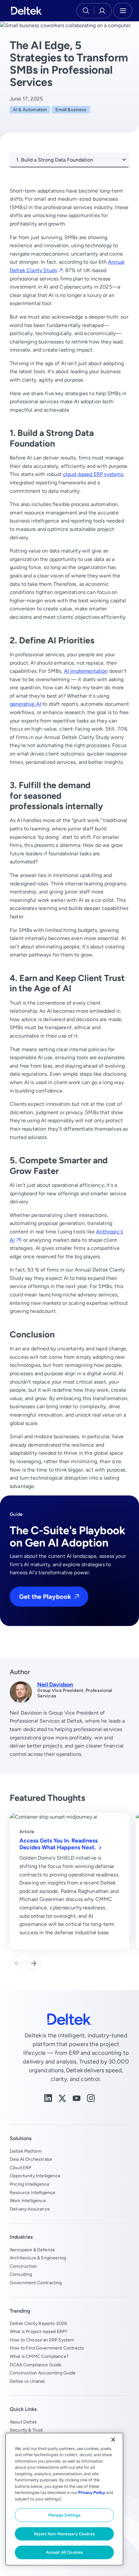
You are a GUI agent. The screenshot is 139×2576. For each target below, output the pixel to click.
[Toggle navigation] (123, 11)
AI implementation (86, 671)
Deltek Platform (26, 2151)
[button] (33, 1963)
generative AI (25, 704)
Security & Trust (26, 2430)
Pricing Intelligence (30, 2184)
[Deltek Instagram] (91, 2098)
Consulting (21, 2274)
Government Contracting (36, 2283)
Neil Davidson (55, 1684)
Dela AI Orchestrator (31, 2159)
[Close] (113, 2440)
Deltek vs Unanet (27, 2381)
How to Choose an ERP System (42, 2340)
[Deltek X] (62, 2098)
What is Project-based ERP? (38, 2331)
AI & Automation (30, 110)
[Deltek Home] (27, 11)
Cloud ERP (20, 2168)
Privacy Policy (92, 2492)
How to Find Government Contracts (47, 2348)
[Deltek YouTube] (77, 2098)
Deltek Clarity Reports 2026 (38, 2323)
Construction (23, 2266)
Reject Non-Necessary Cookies (64, 2534)
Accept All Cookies (64, 2552)
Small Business (71, 110)
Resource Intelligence (32, 2192)
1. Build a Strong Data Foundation (55, 160)
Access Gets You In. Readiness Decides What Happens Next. (59, 1844)
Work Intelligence (28, 2201)
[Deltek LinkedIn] (48, 2098)
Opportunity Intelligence (35, 2176)
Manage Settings (64, 2515)
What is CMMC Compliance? (39, 2356)
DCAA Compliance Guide (36, 2365)
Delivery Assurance (30, 2209)
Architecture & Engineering (38, 2258)
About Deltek (23, 2422)
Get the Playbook (45, 1596)
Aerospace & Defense (32, 2250)
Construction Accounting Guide (43, 2373)
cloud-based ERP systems (93, 474)
